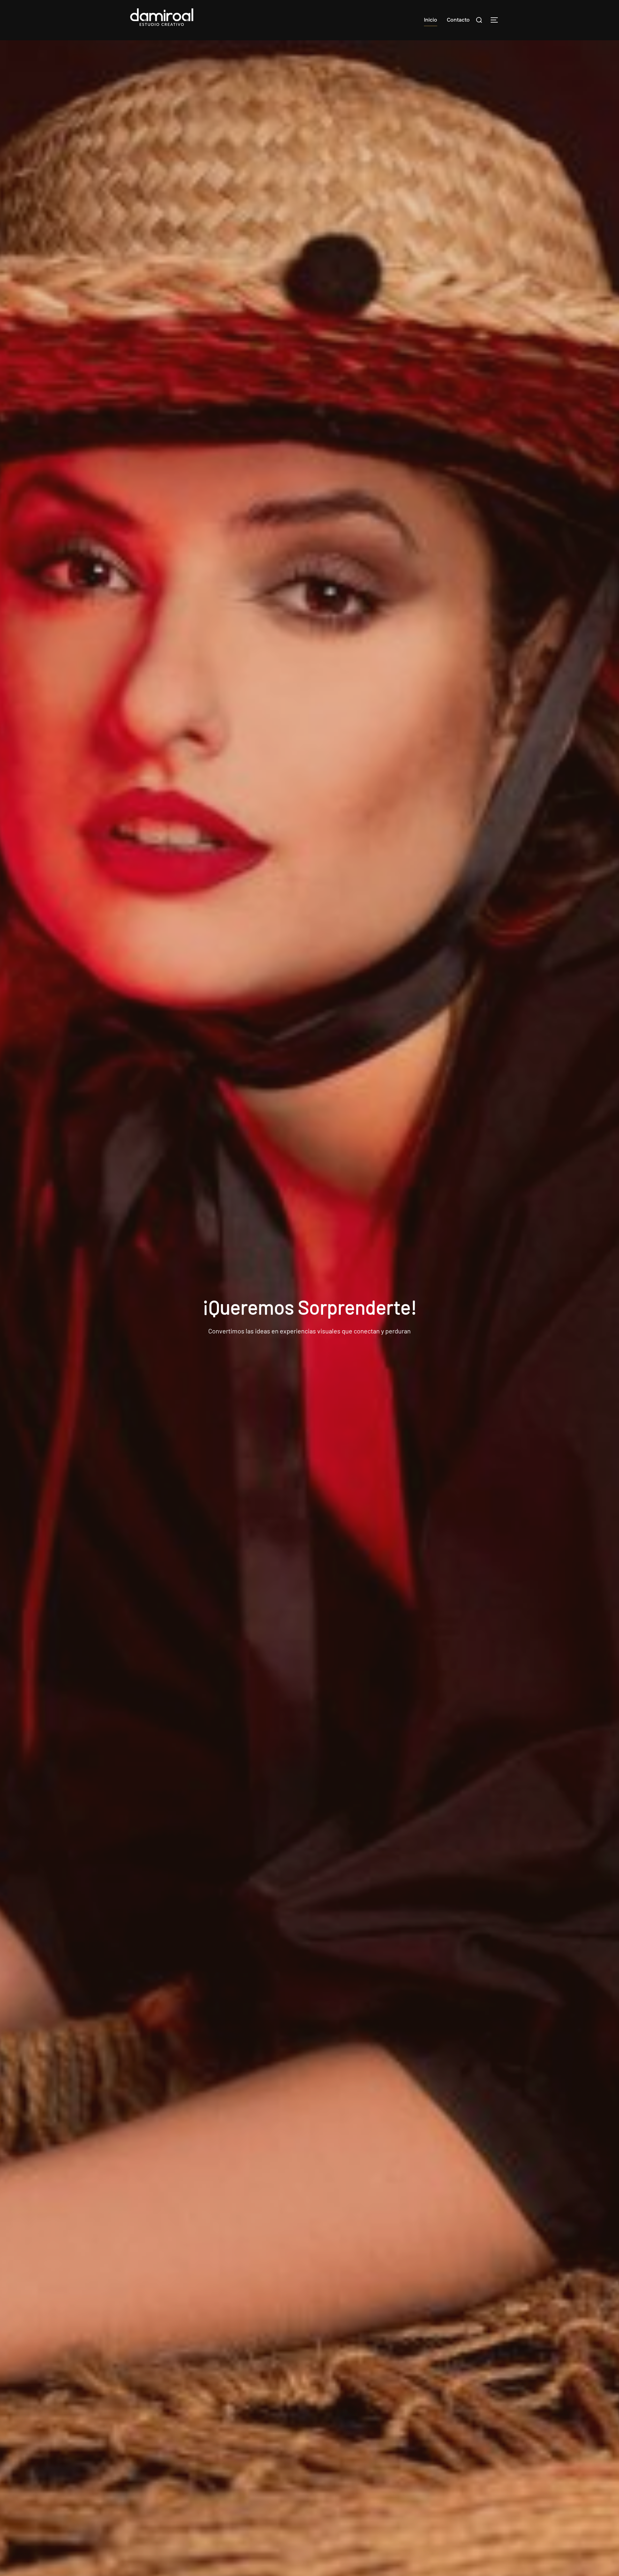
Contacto (458, 20)
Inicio (431, 20)
